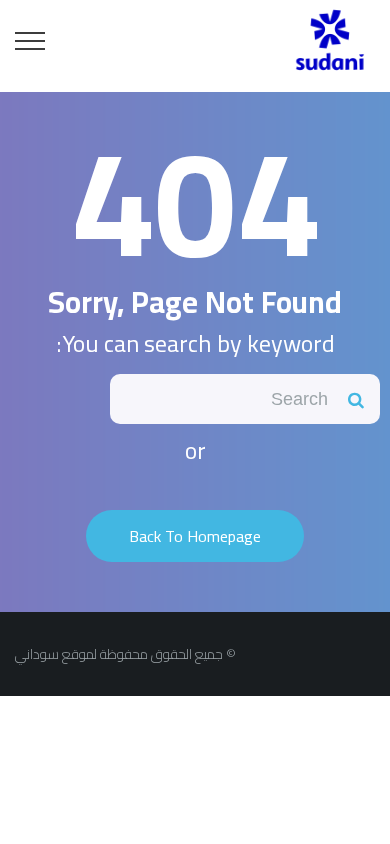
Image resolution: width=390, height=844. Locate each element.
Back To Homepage (195, 536)
